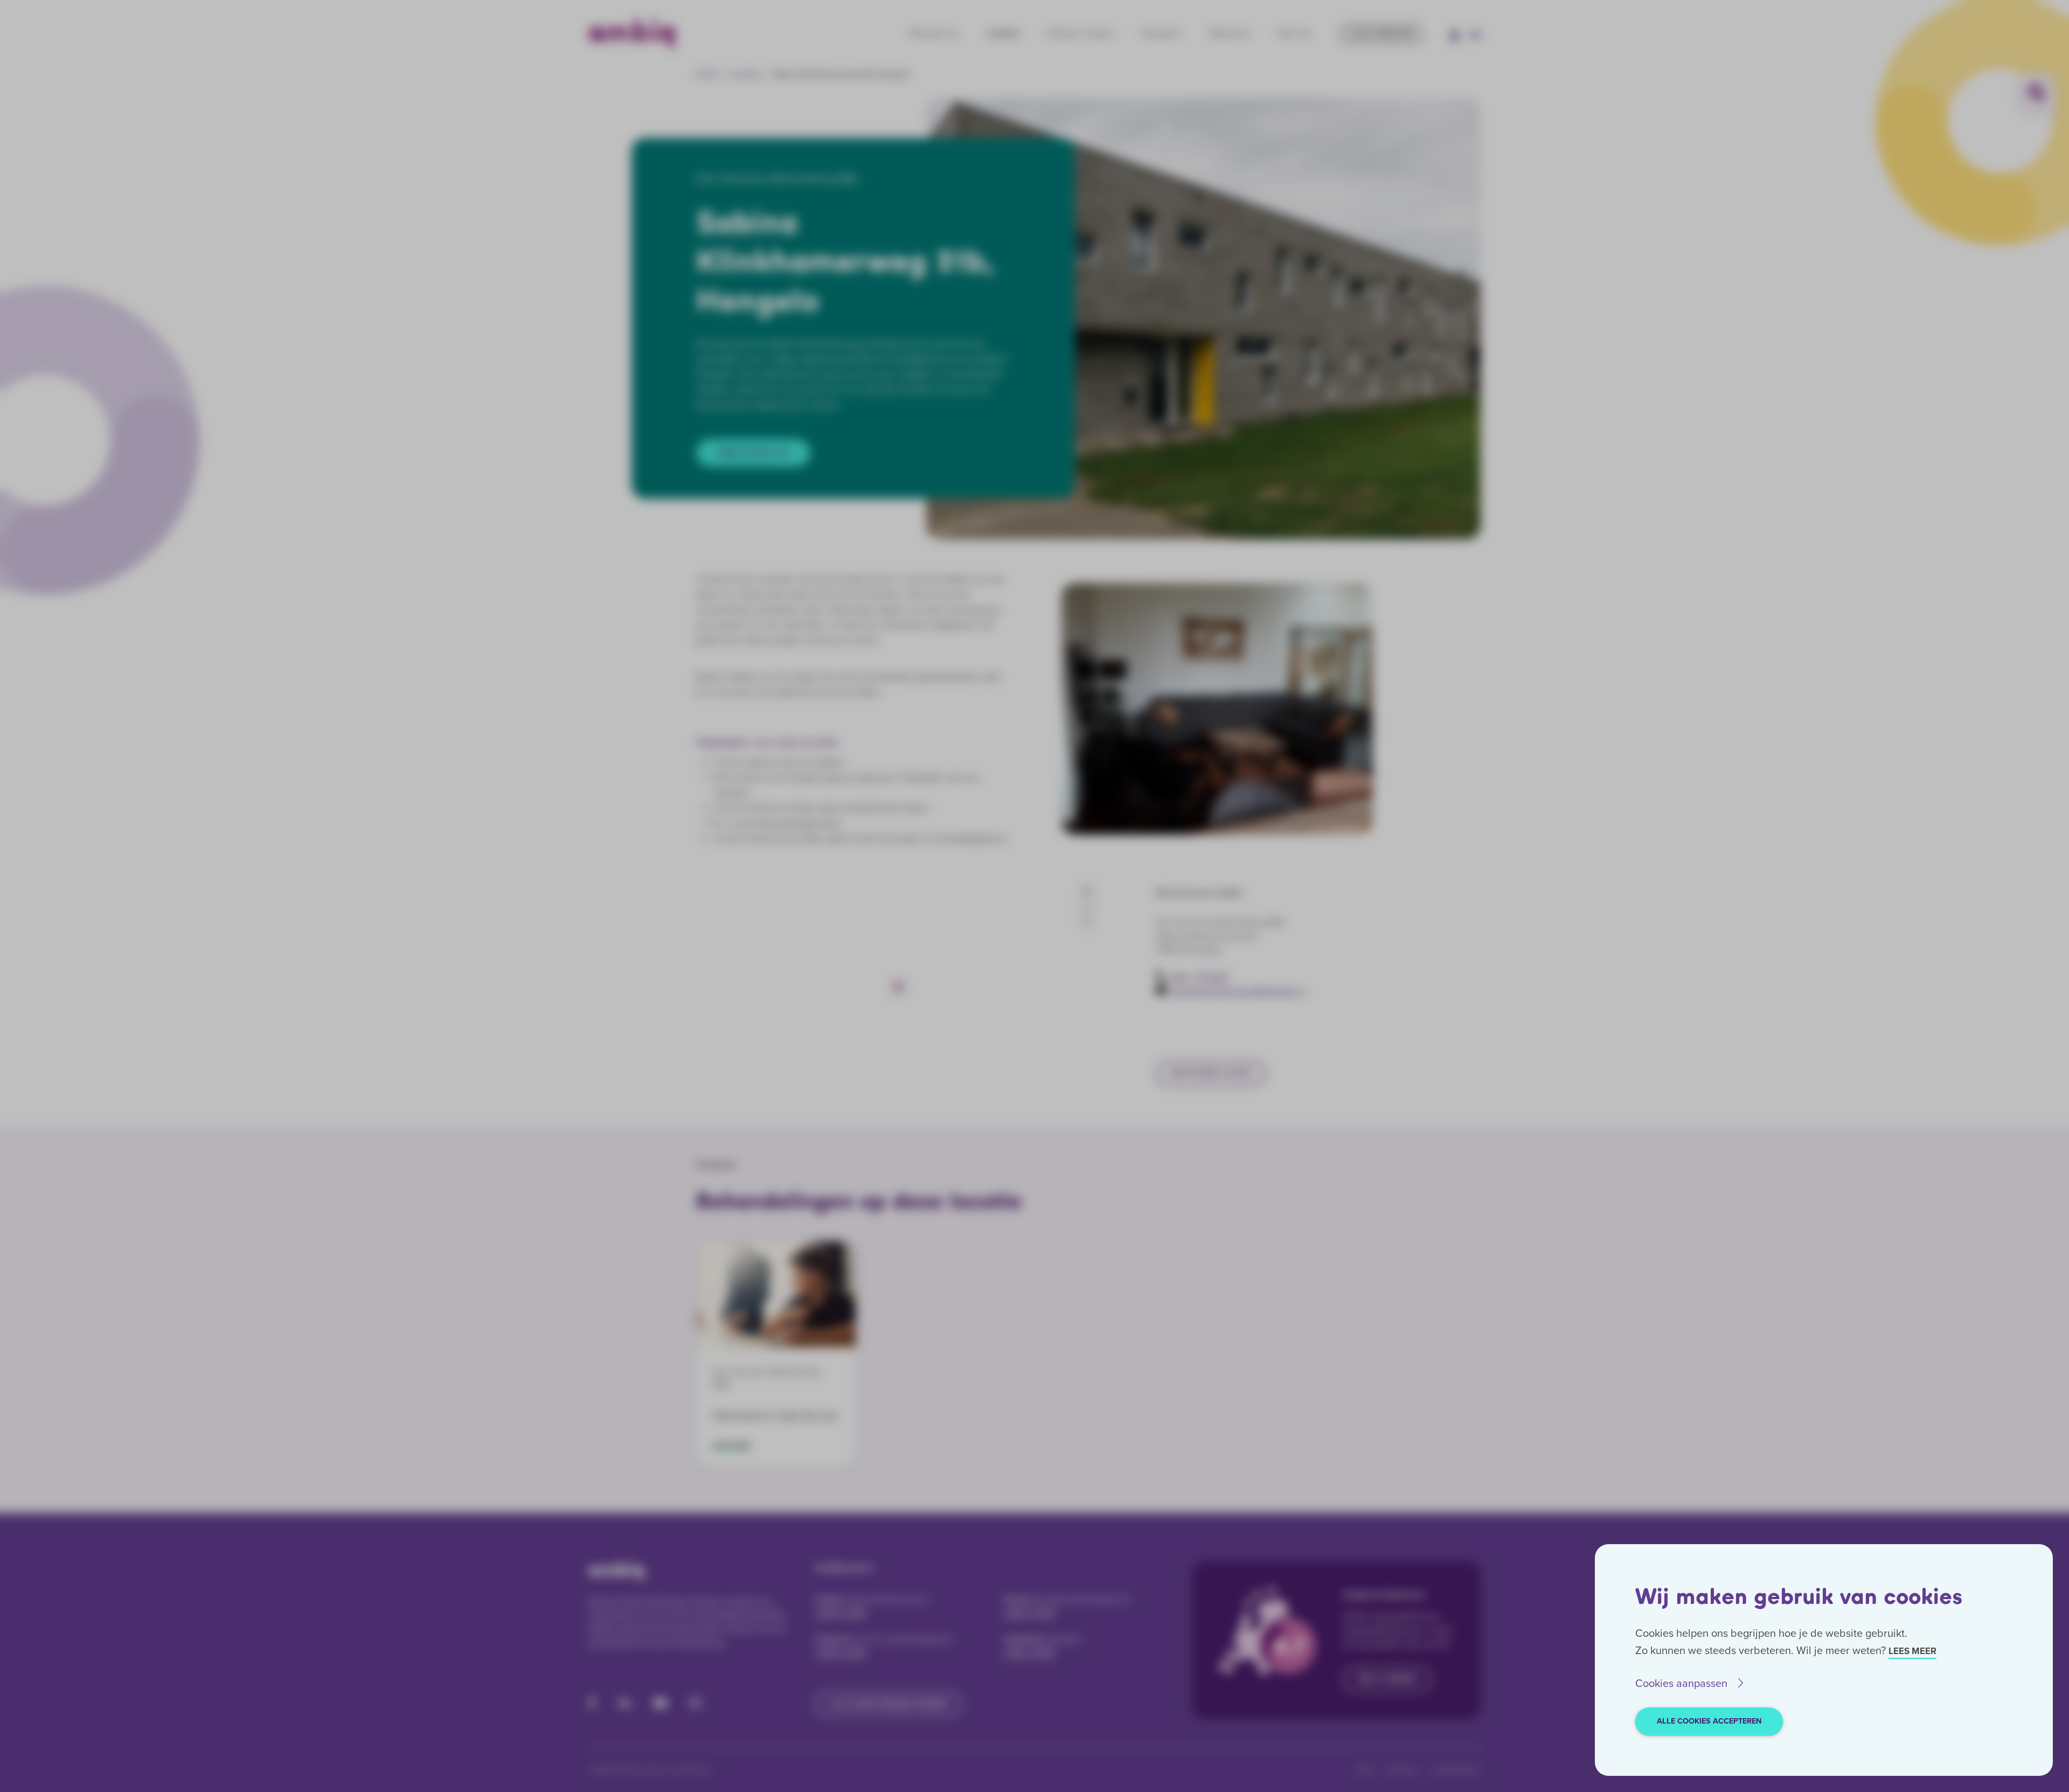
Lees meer (1912, 1651)
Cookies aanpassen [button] (1681, 1683)
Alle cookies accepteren (1709, 1721)
